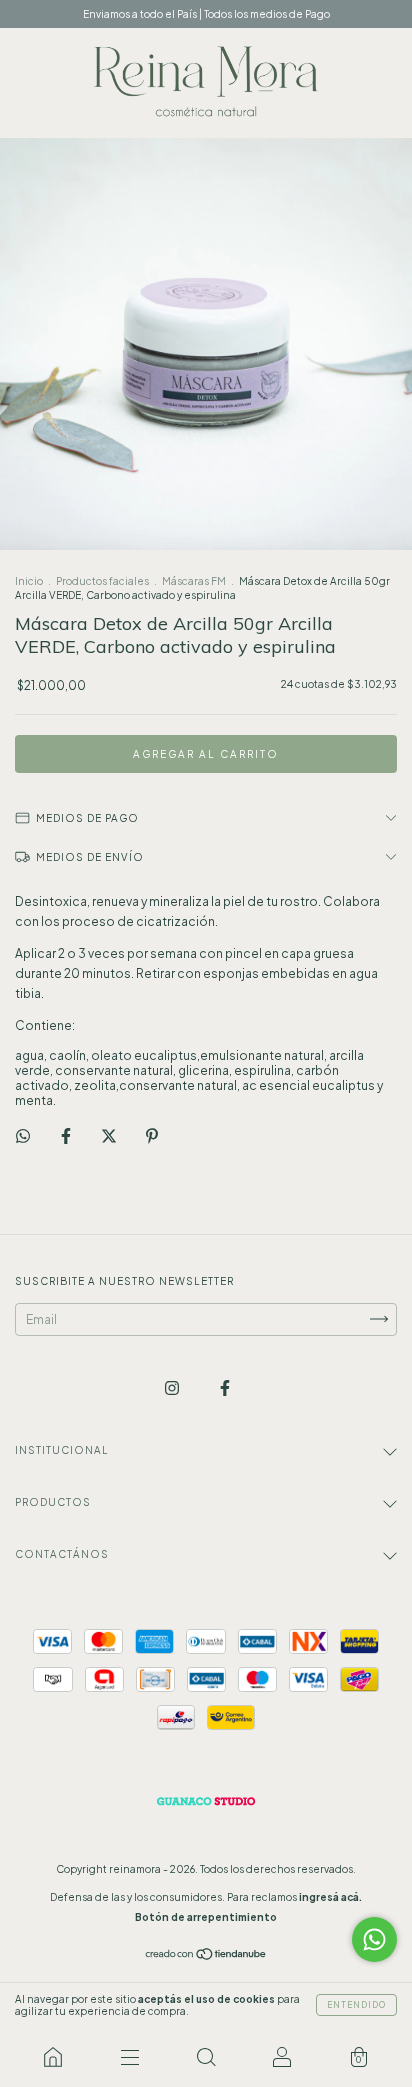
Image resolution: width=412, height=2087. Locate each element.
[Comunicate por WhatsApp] (374, 1939)
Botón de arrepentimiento (206, 1917)
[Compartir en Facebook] (67, 1135)
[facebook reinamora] (225, 1387)
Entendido (356, 2005)
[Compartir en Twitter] (110, 1135)
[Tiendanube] (206, 1956)
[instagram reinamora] (173, 1387)
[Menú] (129, 2057)
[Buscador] (206, 2057)
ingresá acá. (330, 1897)
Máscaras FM (194, 581)
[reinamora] (53, 2057)
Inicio (29, 581)
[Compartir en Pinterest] (152, 1135)
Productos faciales (102, 581)
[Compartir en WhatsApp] (23, 1136)
